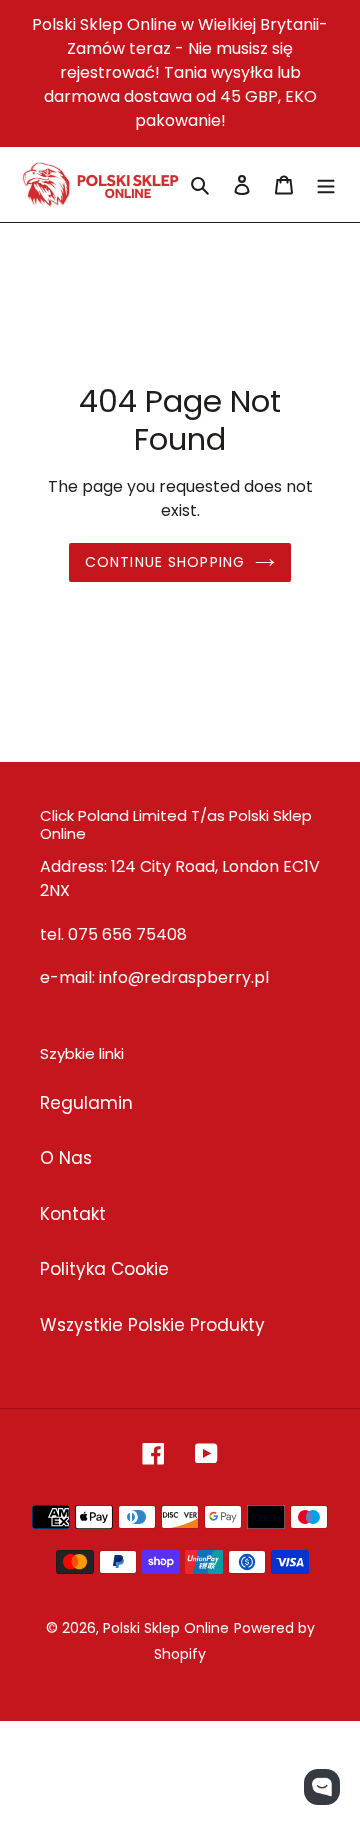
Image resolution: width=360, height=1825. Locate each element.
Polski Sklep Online (166, 1628)
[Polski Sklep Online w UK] (100, 184)
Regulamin (86, 1103)
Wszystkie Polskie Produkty (152, 1325)
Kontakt (73, 1214)
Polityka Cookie (104, 1269)
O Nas (66, 1158)
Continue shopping (165, 562)
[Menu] (326, 185)
